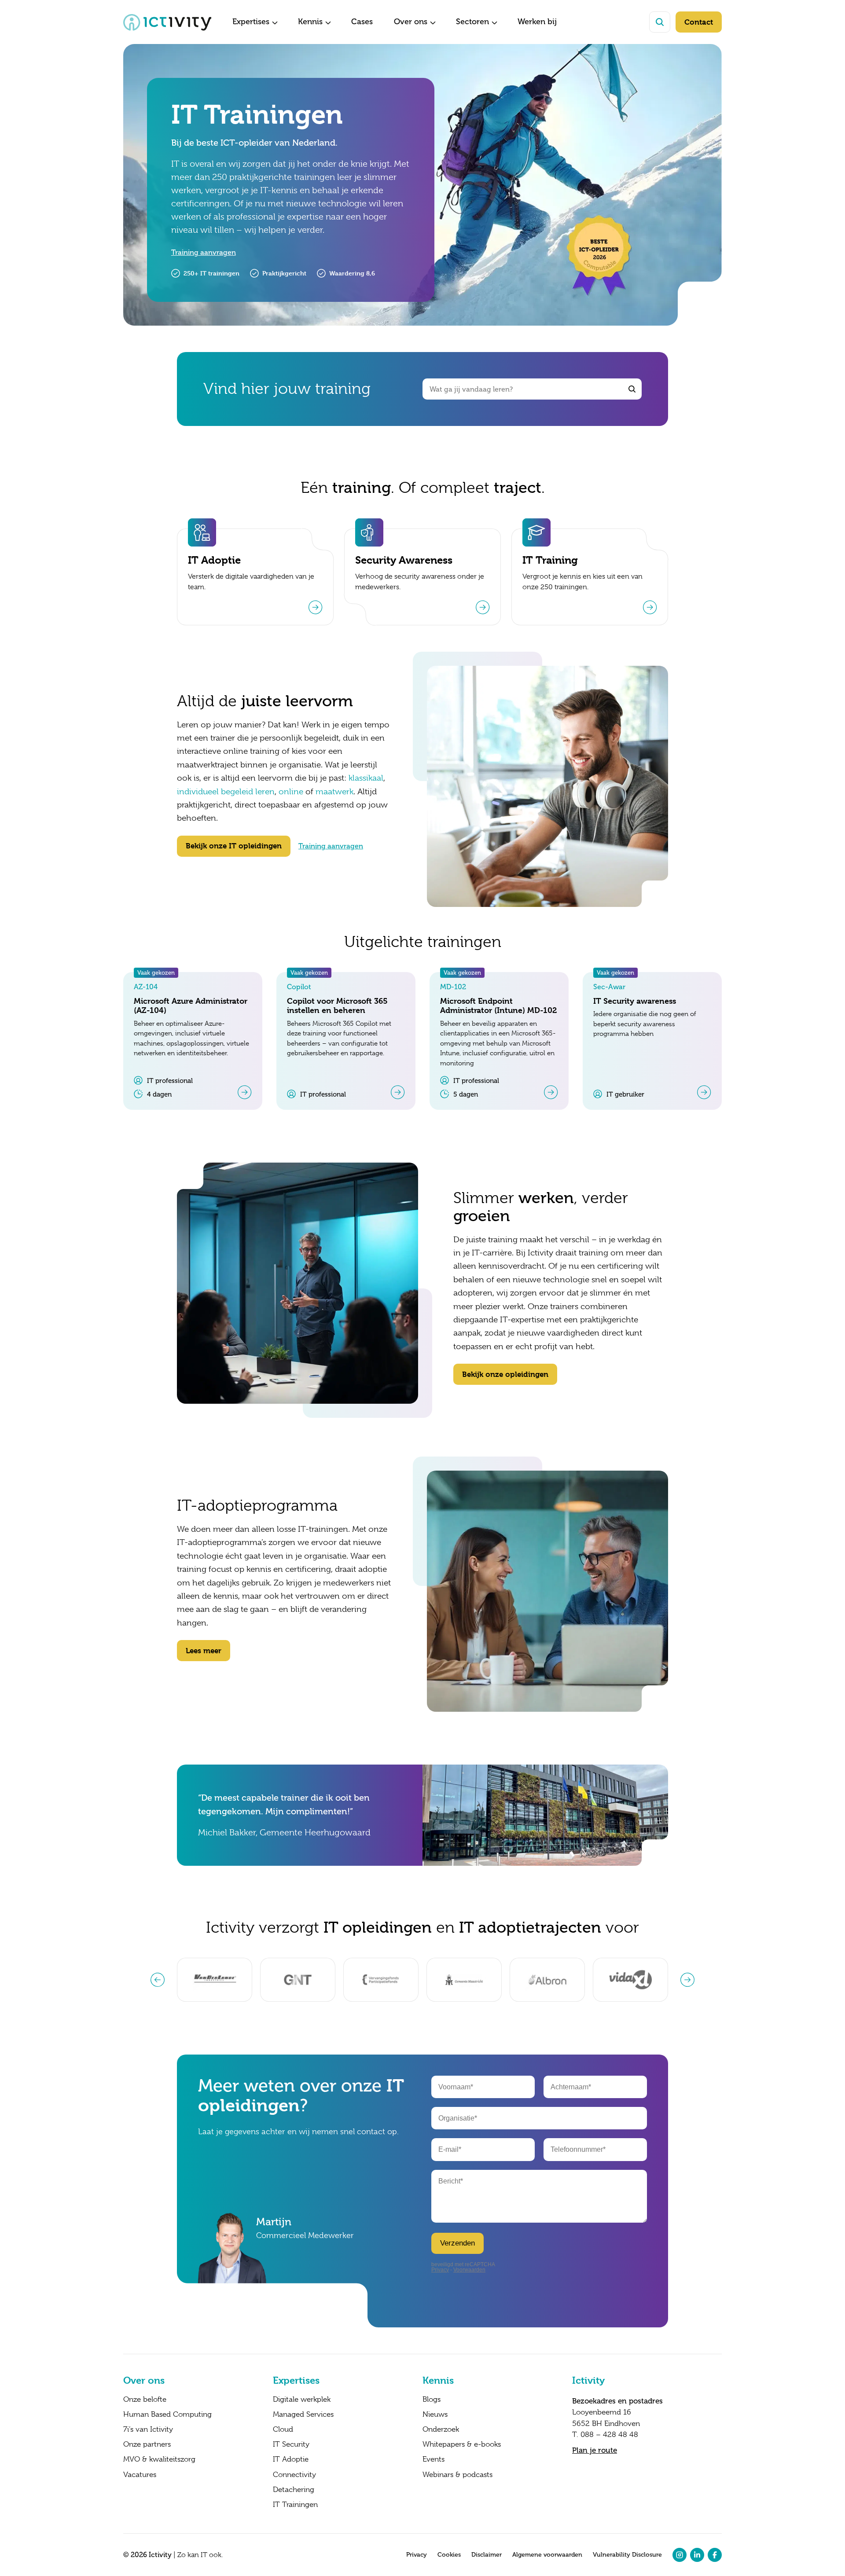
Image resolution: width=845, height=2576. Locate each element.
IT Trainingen (295, 2505)
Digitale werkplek (302, 2400)
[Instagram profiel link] (680, 2555)
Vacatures (140, 2475)
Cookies (449, 2555)
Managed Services (303, 2415)
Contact (699, 22)
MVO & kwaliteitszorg (159, 2459)
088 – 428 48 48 (609, 2435)
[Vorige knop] (158, 1980)
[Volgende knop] (687, 1980)
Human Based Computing (167, 2415)
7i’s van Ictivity (148, 2429)
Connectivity (294, 2475)
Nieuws (435, 2415)
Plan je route (595, 2450)
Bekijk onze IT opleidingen (234, 846)
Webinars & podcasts (457, 2475)
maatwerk (334, 792)
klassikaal (366, 778)
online (291, 792)
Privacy (417, 2555)
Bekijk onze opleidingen (505, 1374)
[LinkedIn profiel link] (697, 2555)
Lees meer (204, 1651)
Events (434, 2459)
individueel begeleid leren (226, 792)
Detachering (294, 2490)
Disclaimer (487, 2555)
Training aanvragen (204, 252)
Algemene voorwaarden (547, 2555)
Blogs (432, 2400)
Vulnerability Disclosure (627, 2555)
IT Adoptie (291, 2459)
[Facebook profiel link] (715, 2555)
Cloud (283, 2429)
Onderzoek (441, 2429)
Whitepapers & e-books (462, 2444)
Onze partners (147, 2444)
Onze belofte (145, 2400)
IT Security (291, 2444)
